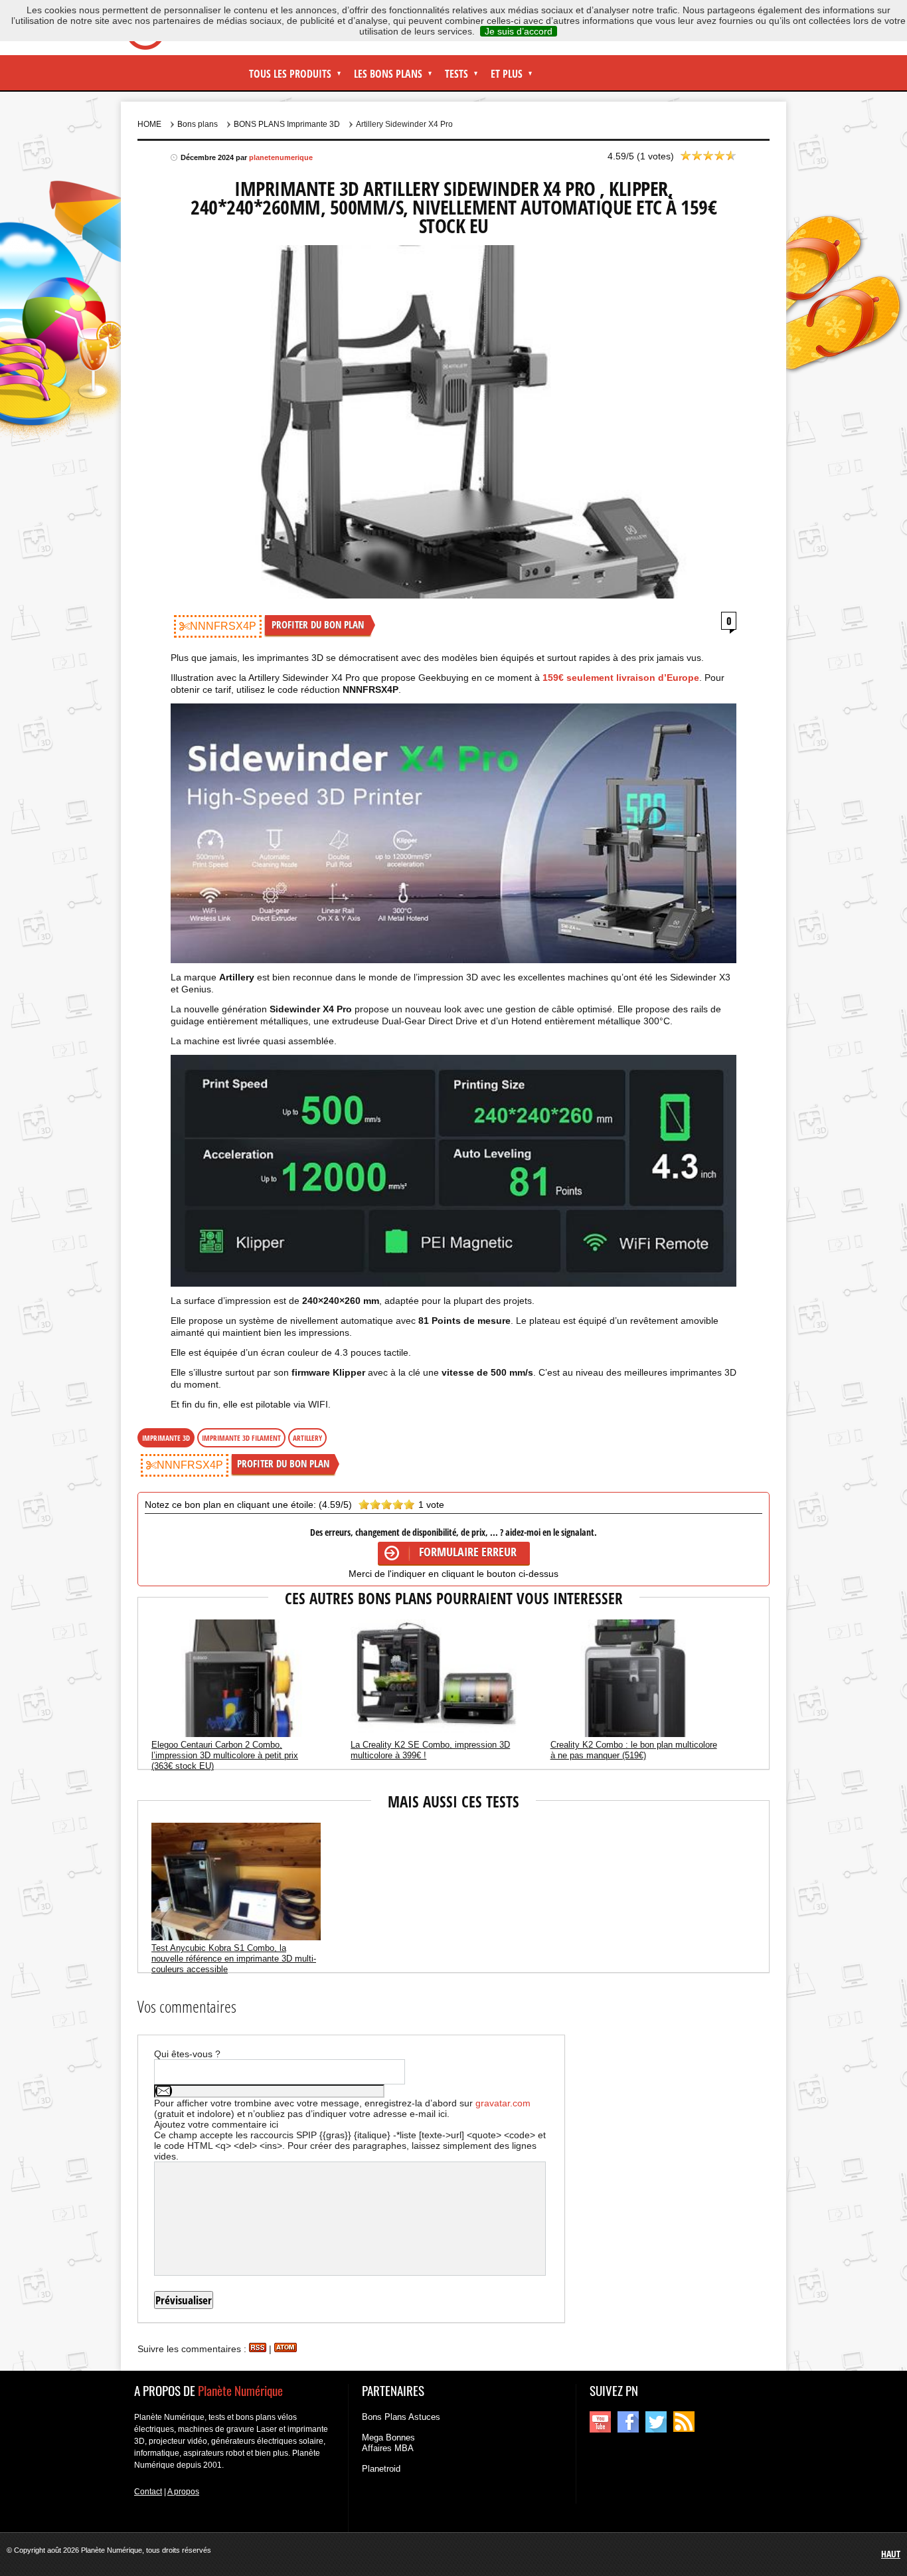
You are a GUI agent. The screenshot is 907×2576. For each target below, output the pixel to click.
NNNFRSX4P (223, 626)
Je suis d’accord (519, 31)
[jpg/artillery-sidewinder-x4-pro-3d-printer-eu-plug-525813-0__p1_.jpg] (453, 833)
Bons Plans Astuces (401, 2417)
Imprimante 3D (166, 1438)
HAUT (891, 2554)
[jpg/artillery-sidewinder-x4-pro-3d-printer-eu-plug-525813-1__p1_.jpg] (453, 1171)
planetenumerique (281, 157)
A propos (183, 2492)
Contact (148, 2492)
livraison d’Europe (621, 678)
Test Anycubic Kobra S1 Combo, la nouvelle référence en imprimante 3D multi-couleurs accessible (234, 1959)
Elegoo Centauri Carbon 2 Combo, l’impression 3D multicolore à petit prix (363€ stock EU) (225, 1755)
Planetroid (381, 2469)
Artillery (307, 1438)
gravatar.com (503, 2103)
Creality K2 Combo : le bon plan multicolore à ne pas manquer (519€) (634, 1750)
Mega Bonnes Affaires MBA (388, 2443)
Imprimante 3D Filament (241, 1438)
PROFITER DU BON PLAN (318, 624)
